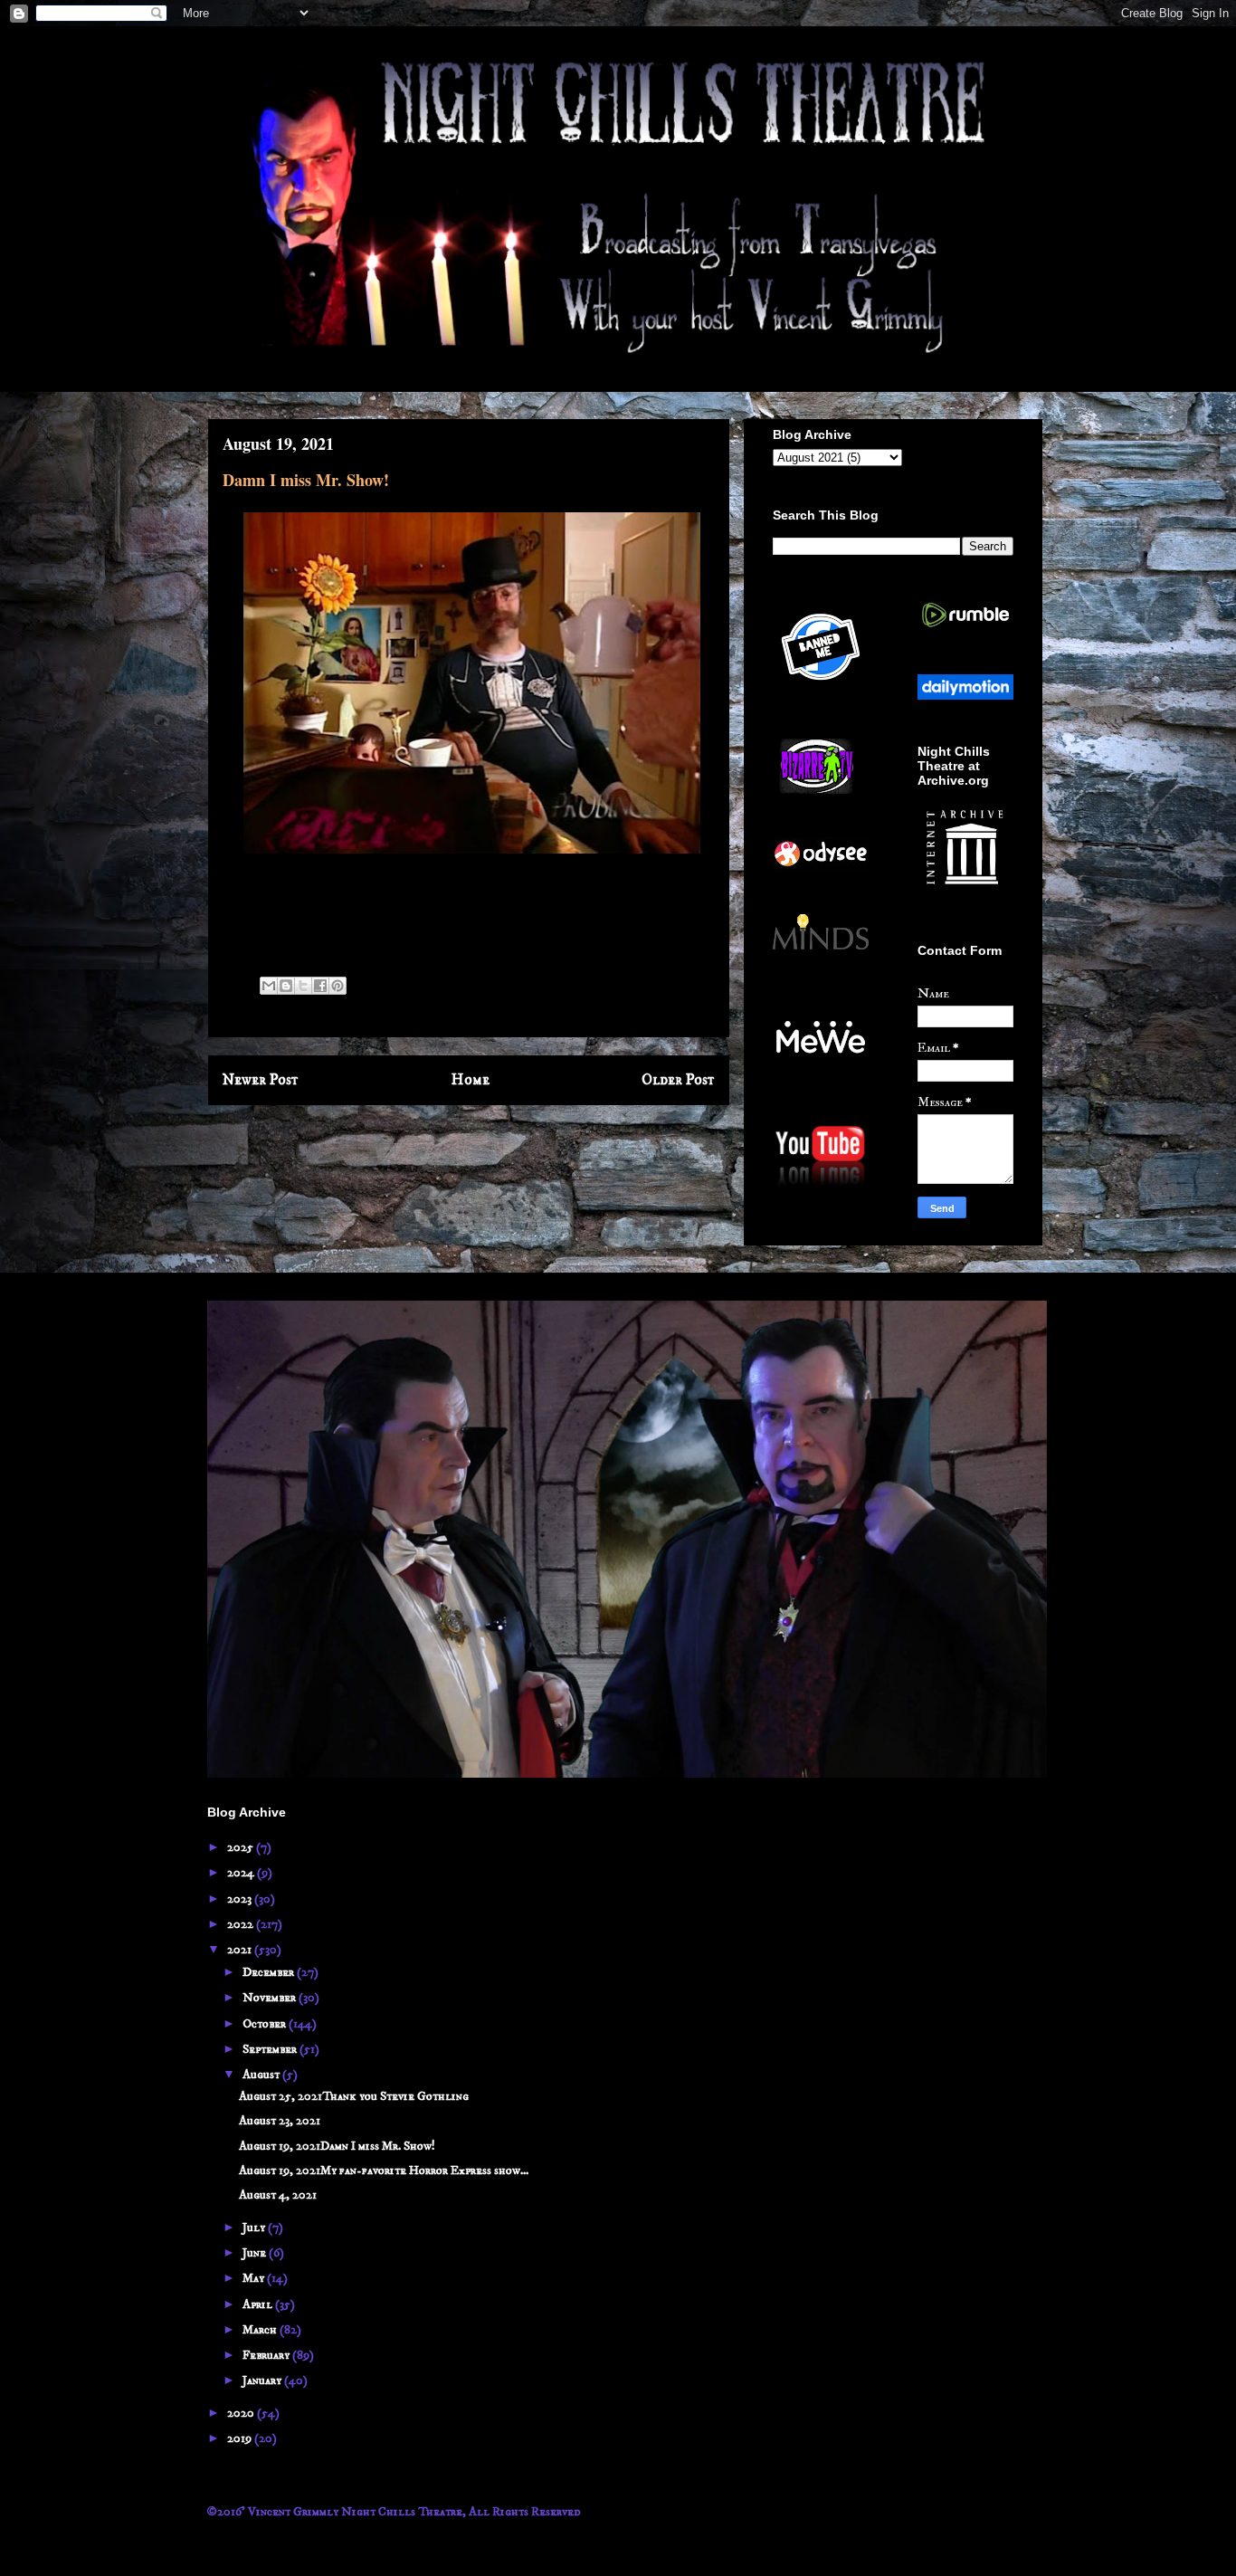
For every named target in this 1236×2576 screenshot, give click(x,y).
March (261, 2330)
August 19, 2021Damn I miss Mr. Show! (337, 2146)
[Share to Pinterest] (338, 986)
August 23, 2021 (280, 2121)
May (255, 2278)
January (263, 2380)
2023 (241, 1899)
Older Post (678, 1080)
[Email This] (269, 986)
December (270, 1972)
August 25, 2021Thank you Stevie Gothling (354, 2096)
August (262, 2075)
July (255, 2228)
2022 (242, 1924)
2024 (242, 1873)
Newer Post (261, 1080)
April (259, 2304)
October (266, 2024)
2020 (242, 2413)
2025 (242, 1847)
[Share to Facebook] (320, 986)
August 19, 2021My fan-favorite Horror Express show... (384, 2171)
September (271, 2049)
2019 (241, 2438)
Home (471, 1080)
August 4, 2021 (278, 2195)
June (256, 2253)
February (267, 2355)
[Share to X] (303, 986)
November (271, 1998)
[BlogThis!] (286, 986)
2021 (241, 1950)
